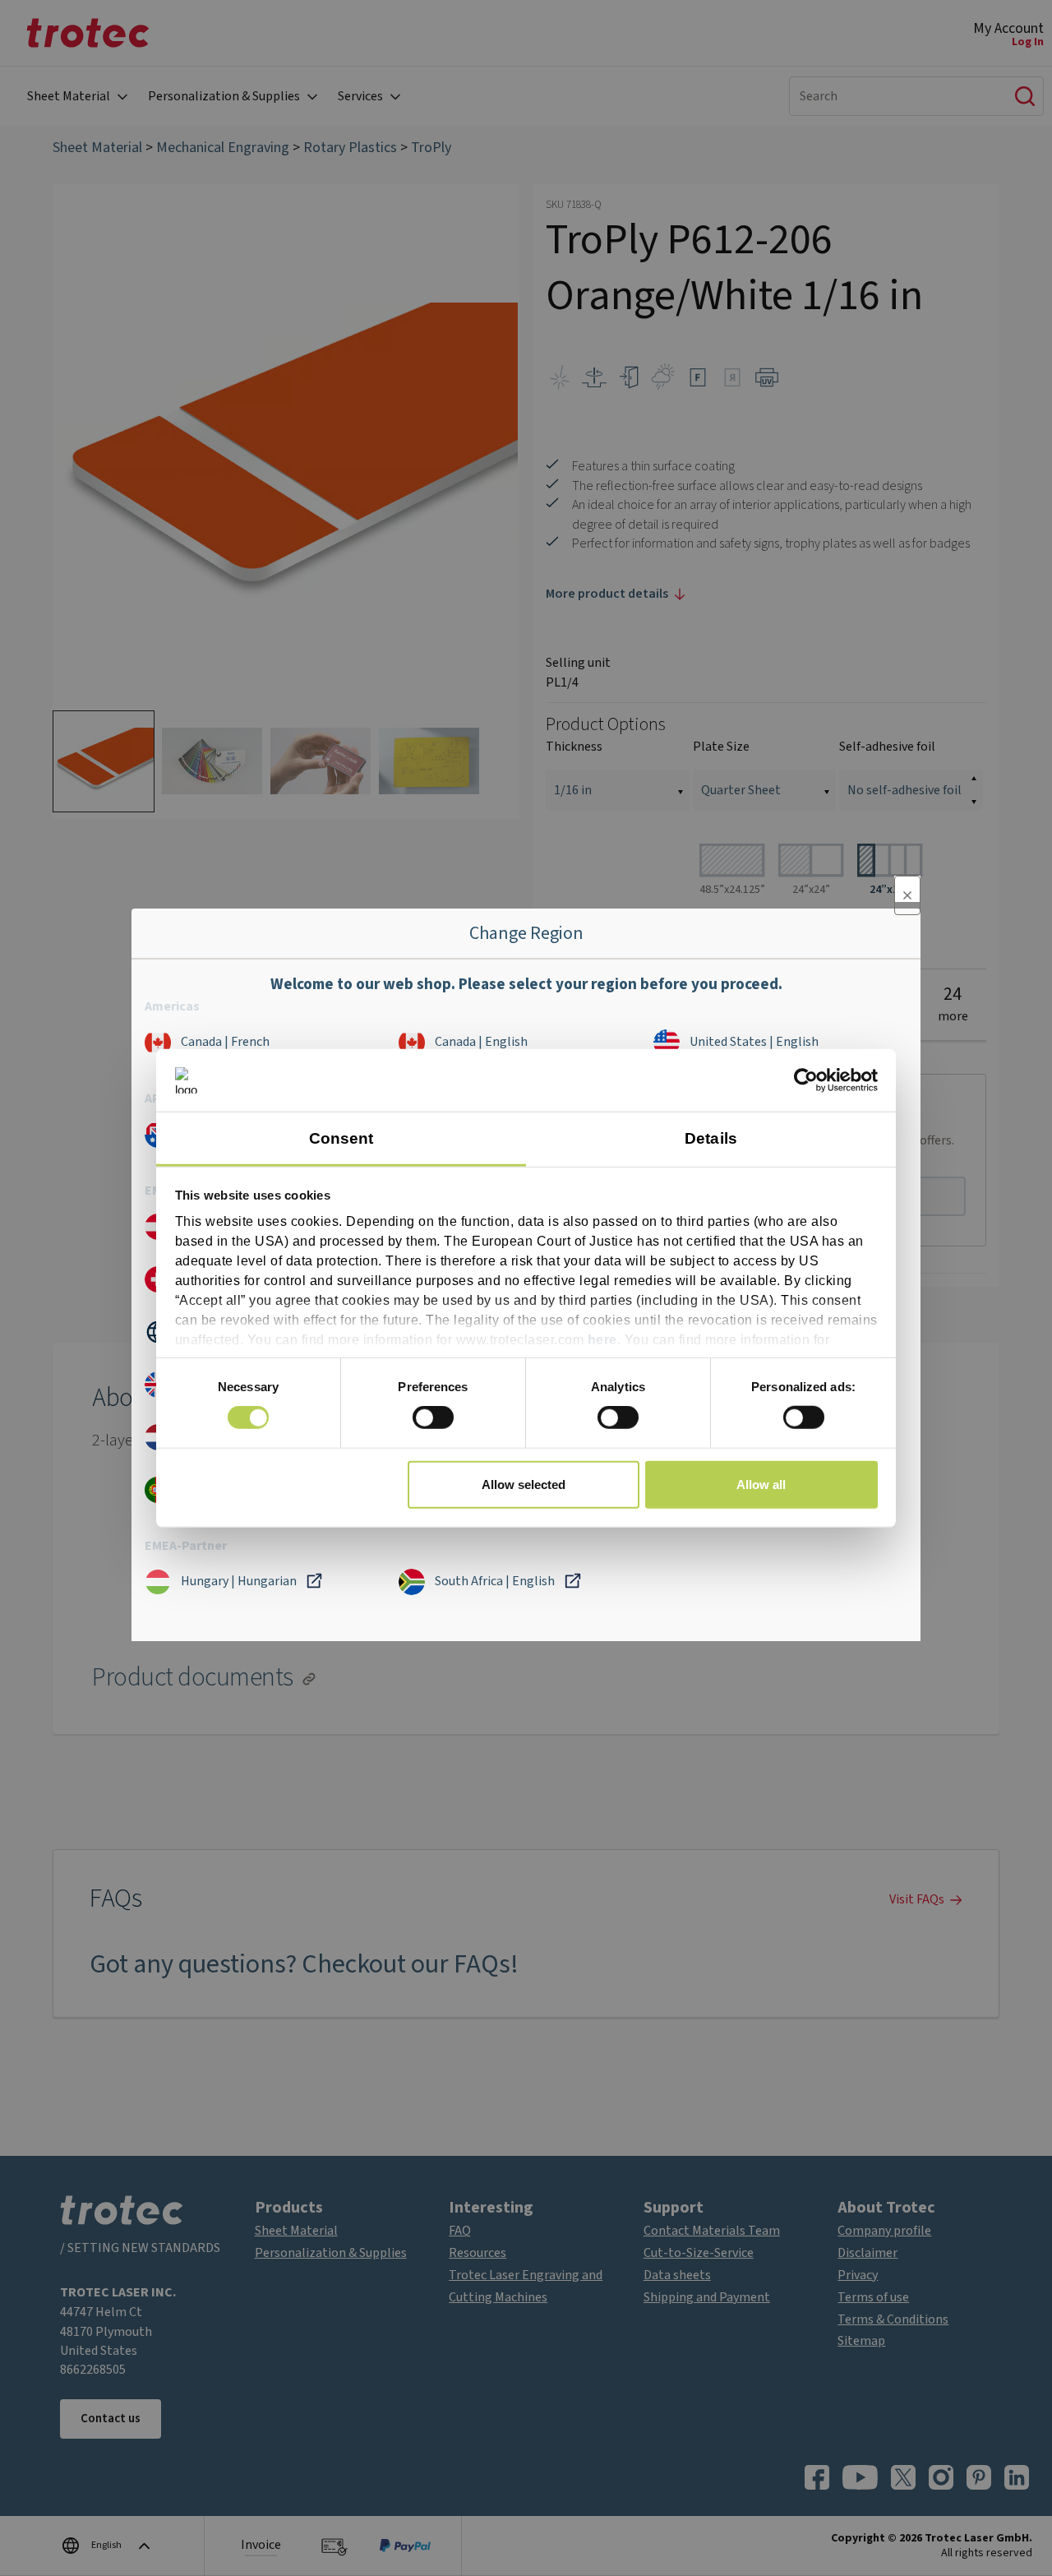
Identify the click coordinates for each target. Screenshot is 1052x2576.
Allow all (761, 1484)
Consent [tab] (341, 1138)
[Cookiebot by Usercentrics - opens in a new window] (806, 1080)
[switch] (433, 1417)
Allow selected (524, 1484)
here (602, 1339)
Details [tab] (711, 1138)
